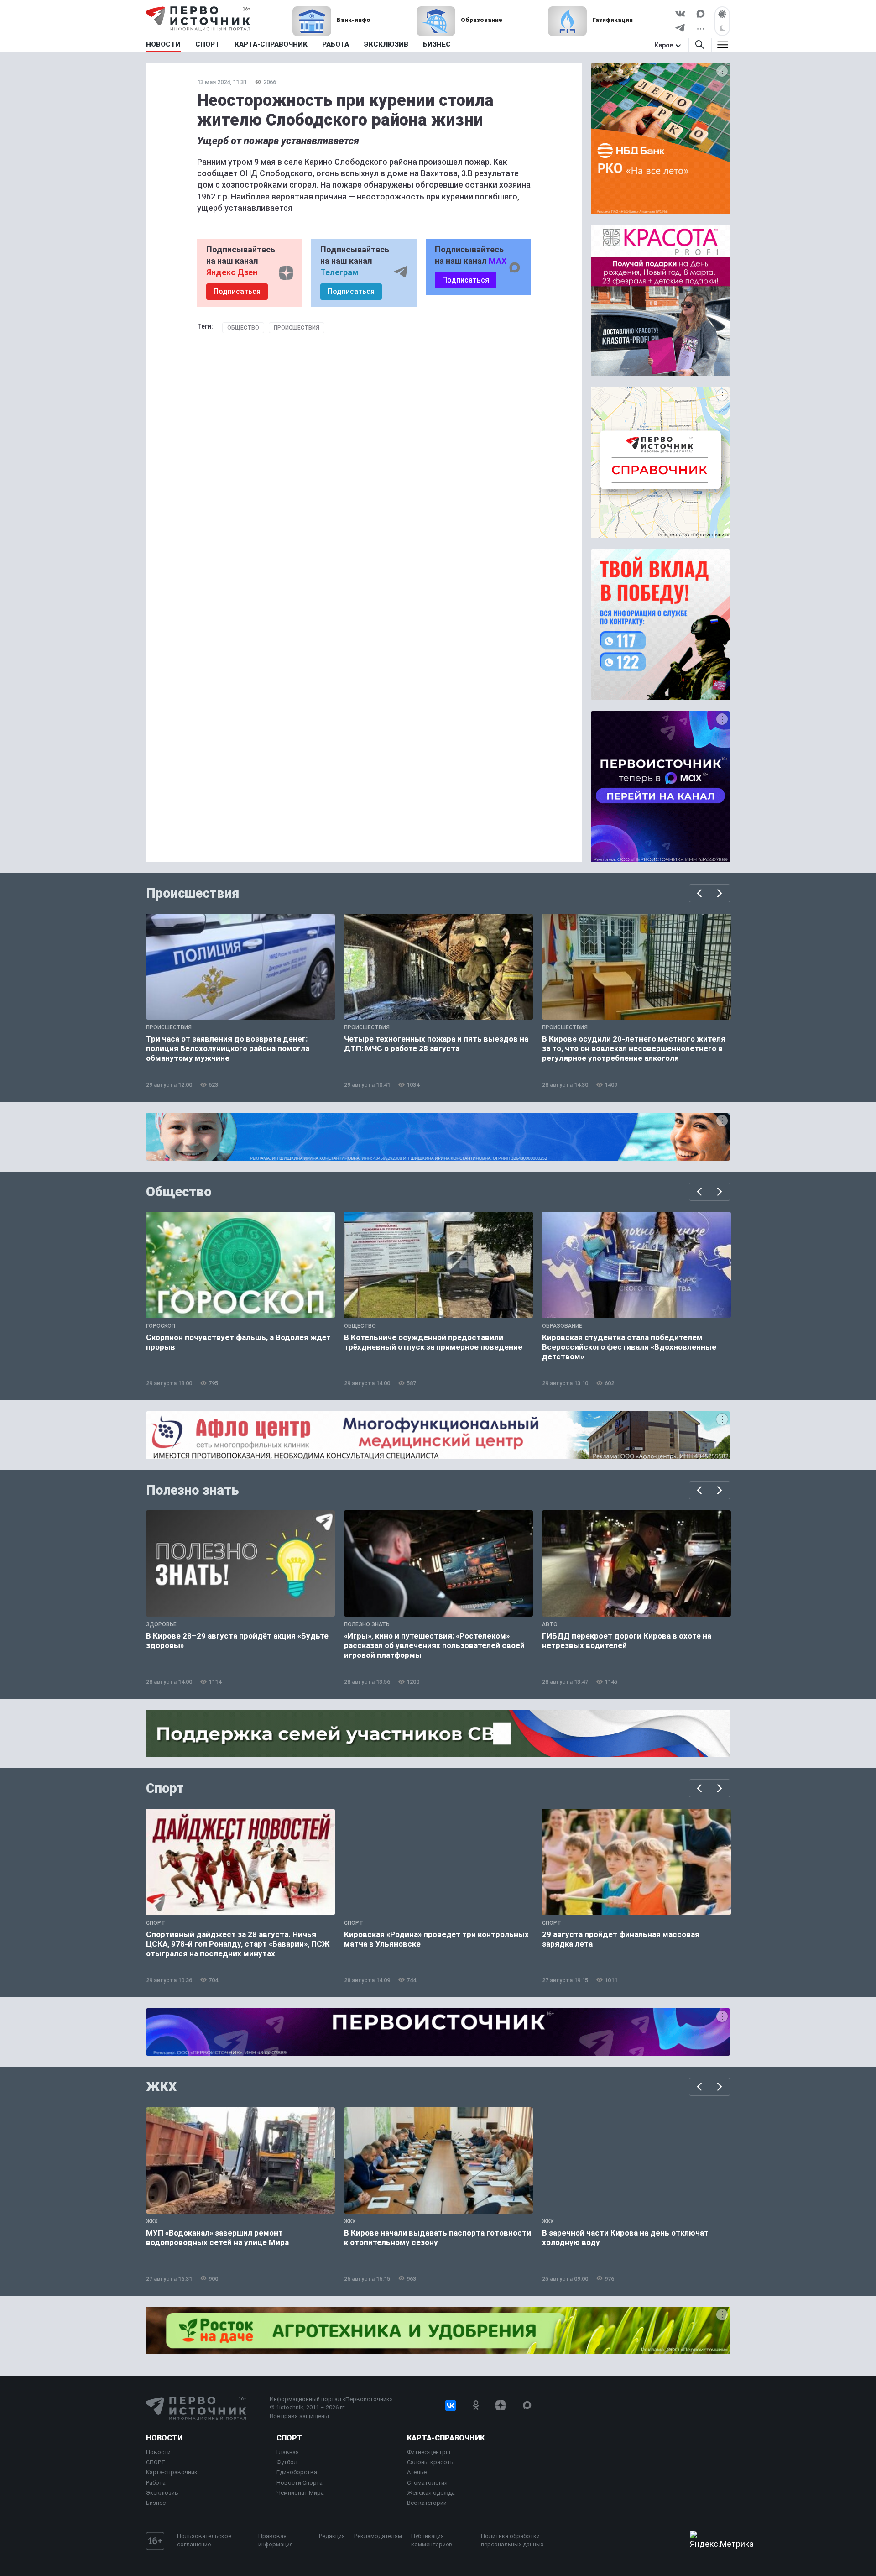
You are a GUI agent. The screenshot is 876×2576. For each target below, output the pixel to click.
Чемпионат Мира (300, 2493)
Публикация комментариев (432, 2540)
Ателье (417, 2472)
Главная (288, 2452)
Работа (156, 2483)
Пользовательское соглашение (204, 2540)
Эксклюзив (162, 2493)
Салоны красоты (431, 2462)
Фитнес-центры (429, 2452)
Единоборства (297, 2472)
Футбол (287, 2462)
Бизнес (156, 2503)
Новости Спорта (300, 2483)
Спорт (165, 1788)
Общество (243, 328)
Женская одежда (431, 2493)
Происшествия (297, 328)
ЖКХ (162, 2087)
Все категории (427, 2503)
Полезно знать (193, 1490)
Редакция (332, 2536)
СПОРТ (156, 2462)
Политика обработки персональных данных (512, 2540)
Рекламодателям (378, 2536)
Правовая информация (276, 2540)
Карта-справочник (172, 2472)
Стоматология (427, 2483)
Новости (164, 2438)
